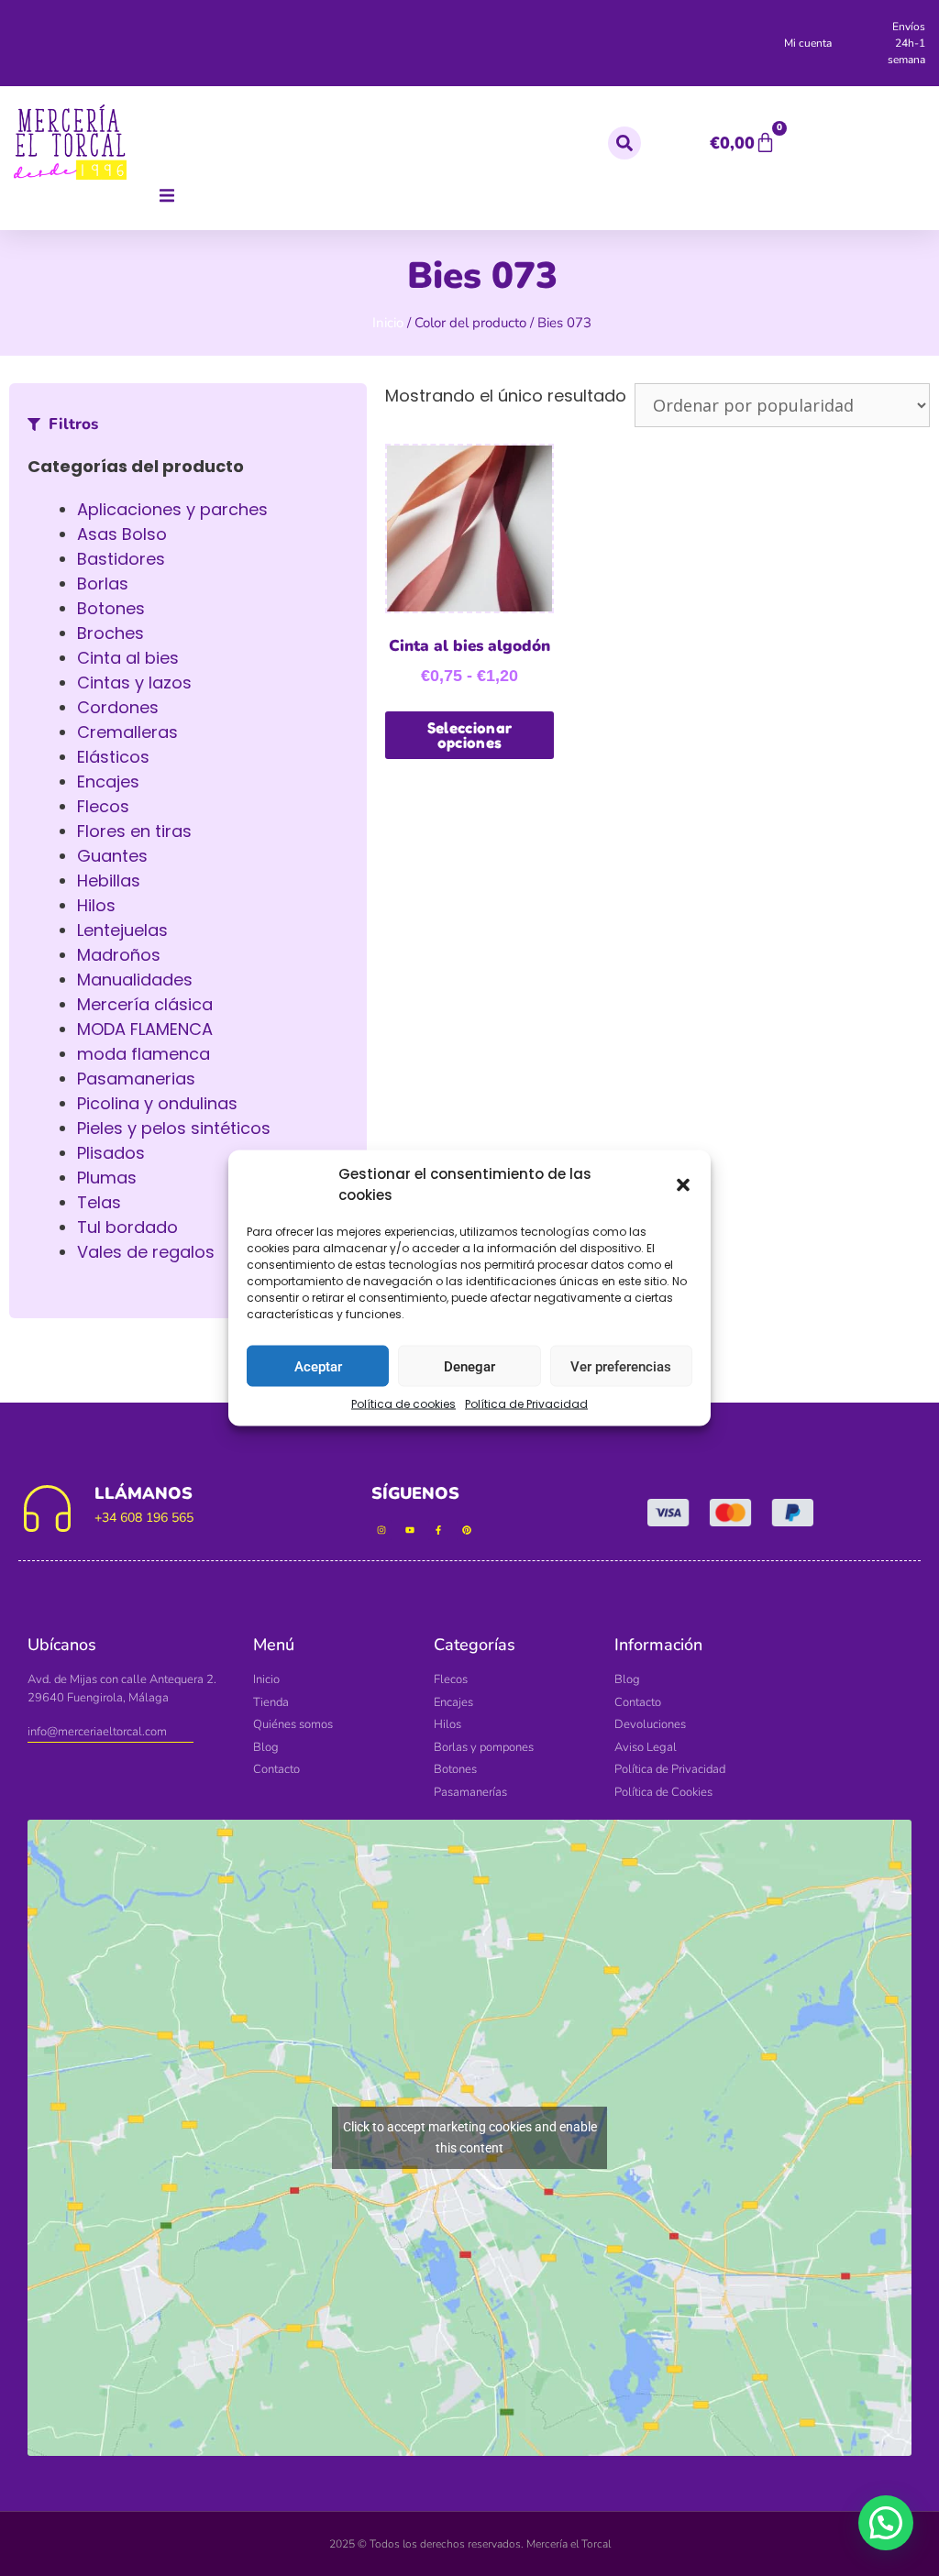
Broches (110, 633)
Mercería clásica (145, 1004)
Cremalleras (127, 732)
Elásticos (113, 757)
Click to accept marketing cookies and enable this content (470, 2137)
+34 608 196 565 (144, 1518)
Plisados (111, 1153)
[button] (683, 1184)
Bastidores (121, 559)
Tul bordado (127, 1227)
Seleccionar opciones (469, 735)
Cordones (118, 707)
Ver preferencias (621, 1366)
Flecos (103, 806)
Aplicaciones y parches (172, 509)
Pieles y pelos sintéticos (174, 1128)
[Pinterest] (467, 1530)
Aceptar (318, 1366)
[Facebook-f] (438, 1530)
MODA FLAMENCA (145, 1029)
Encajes (108, 782)
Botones (111, 608)
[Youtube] (410, 1530)
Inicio (388, 323)
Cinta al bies (128, 658)
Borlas (103, 583)
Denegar (469, 1366)
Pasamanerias (136, 1079)
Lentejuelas (122, 930)
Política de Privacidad (526, 1404)
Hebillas (109, 881)
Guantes (112, 856)
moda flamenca (144, 1054)
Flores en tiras (134, 831)
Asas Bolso (122, 534)
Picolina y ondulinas (157, 1103)
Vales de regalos (146, 1252)
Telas (99, 1202)
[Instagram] (381, 1530)
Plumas (107, 1178)
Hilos (96, 905)
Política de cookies (403, 1404)
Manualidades (135, 980)
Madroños (119, 955)
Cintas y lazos (134, 683)
